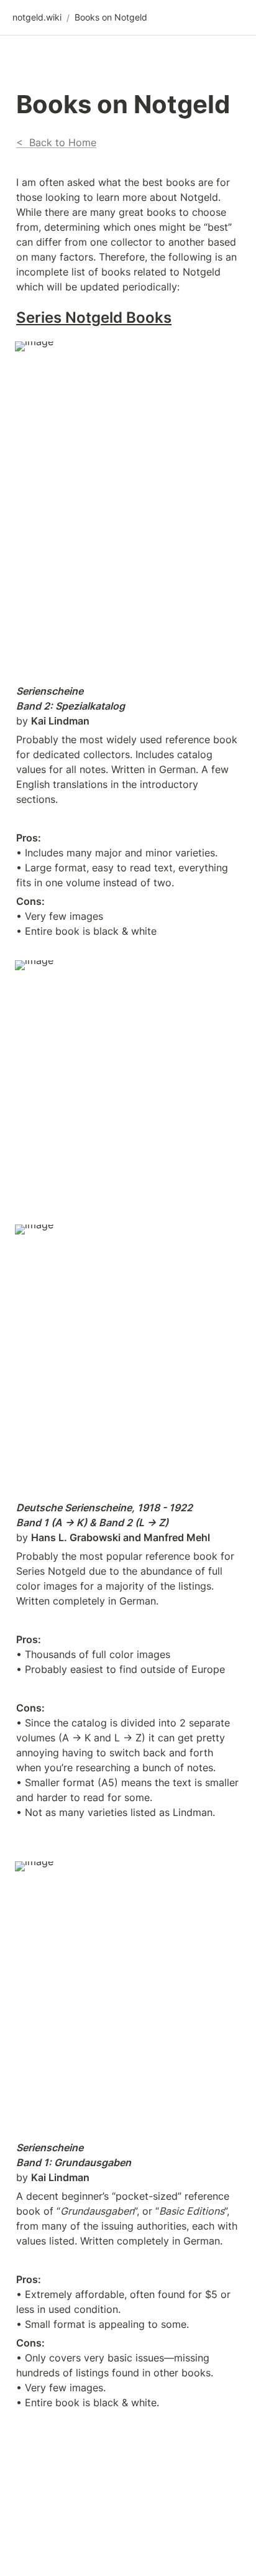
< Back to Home (56, 142)
